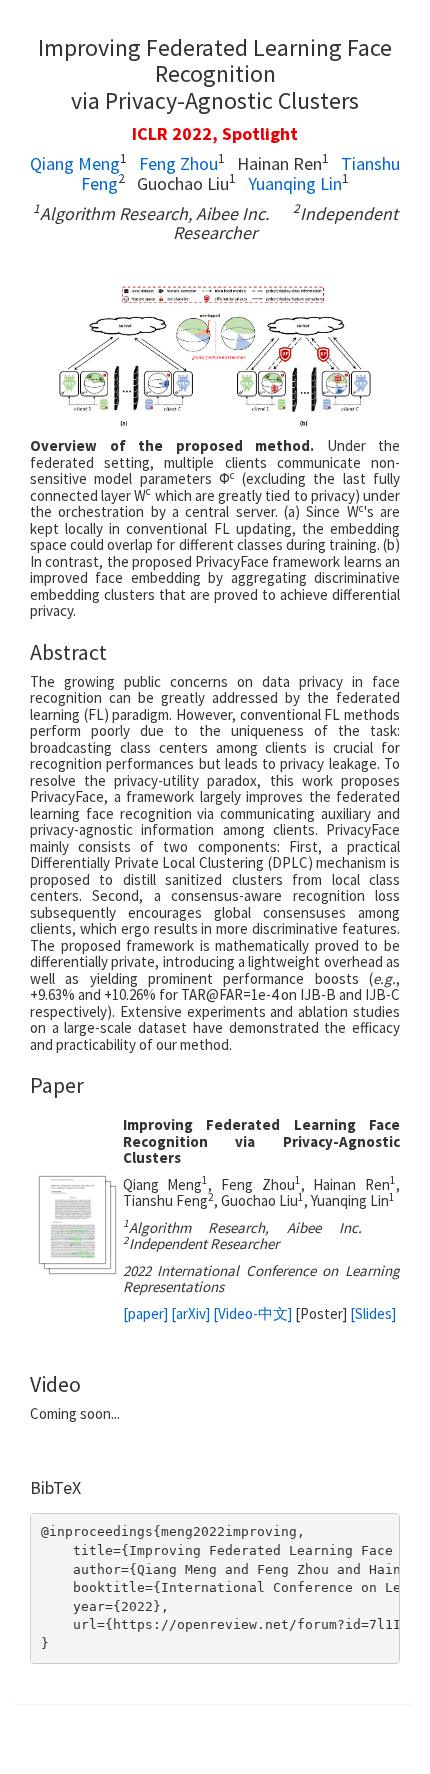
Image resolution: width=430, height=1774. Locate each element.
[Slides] (373, 1313)
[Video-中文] (252, 1313)
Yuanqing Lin (295, 183)
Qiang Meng (75, 163)
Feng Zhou (178, 163)
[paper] (145, 1313)
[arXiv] (190, 1313)
